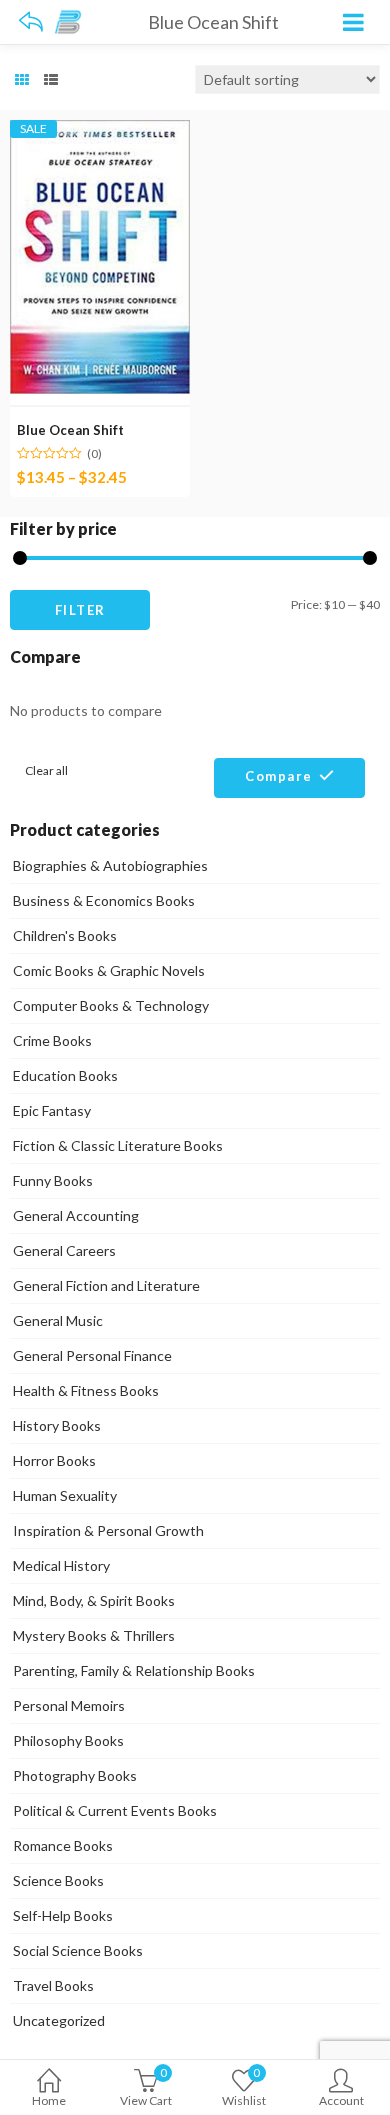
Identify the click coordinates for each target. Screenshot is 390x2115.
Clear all (46, 770)
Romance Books (63, 1845)
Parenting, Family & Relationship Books (134, 1670)
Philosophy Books (68, 1740)
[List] (51, 80)
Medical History (61, 1565)
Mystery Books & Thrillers (94, 1635)
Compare (279, 776)
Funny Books (53, 1180)
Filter (80, 610)
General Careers (64, 1250)
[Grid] (22, 80)
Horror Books (54, 1460)
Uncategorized (59, 2020)
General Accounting (76, 1215)
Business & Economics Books (104, 900)
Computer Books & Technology (111, 1005)
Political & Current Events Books (115, 1810)
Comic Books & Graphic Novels (109, 970)
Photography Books (75, 1775)
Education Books (65, 1075)
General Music (58, 1320)
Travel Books (53, 1985)
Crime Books (52, 1040)
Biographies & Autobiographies (110, 865)
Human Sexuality (65, 1495)
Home (49, 2100)
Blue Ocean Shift (70, 430)
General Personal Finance (92, 1355)
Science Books (58, 1880)
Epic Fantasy (52, 1110)
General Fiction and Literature (106, 1285)
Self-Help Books (63, 1915)
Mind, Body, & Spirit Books (94, 1600)
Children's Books (65, 935)
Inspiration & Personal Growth (108, 1530)
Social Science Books (78, 1950)
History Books (57, 1425)
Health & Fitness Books (86, 1390)
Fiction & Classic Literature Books (118, 1145)
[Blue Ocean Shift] (100, 131)
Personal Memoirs (69, 1705)
